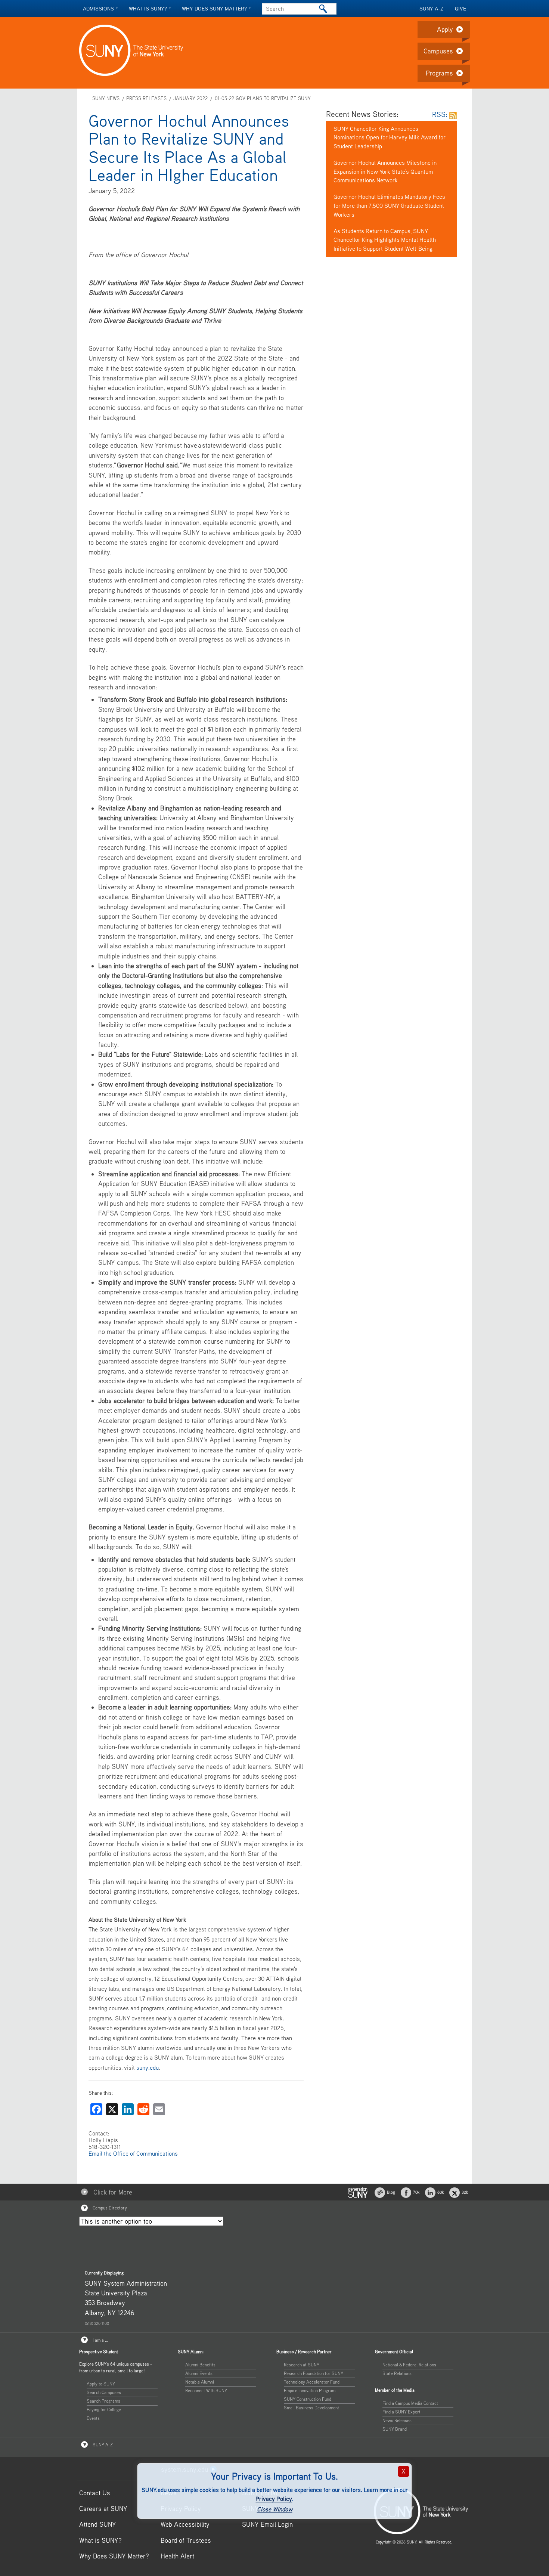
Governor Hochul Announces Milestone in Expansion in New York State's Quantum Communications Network (385, 172)
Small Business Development (311, 2408)
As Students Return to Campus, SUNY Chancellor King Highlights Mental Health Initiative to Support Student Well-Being (385, 240)
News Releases (397, 2420)
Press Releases (146, 98)
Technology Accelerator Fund (312, 2382)
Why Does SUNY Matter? (114, 2556)
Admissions (98, 8)
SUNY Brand (395, 2429)
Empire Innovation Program (310, 2390)
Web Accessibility (185, 2524)
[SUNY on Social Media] (358, 2192)
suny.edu (148, 2067)
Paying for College (104, 2410)
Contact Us (95, 2493)
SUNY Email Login (267, 2524)
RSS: (441, 114)
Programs (439, 73)
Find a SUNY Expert (401, 2412)
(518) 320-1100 (97, 2323)
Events (93, 2418)
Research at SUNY (302, 2365)
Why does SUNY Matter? (214, 8)
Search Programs (103, 2401)
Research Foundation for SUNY (314, 2373)
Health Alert (177, 2556)
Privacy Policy (274, 2499)
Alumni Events (199, 2373)
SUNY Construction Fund (308, 2399)
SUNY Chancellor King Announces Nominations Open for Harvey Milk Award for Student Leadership (390, 138)
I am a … (100, 2340)
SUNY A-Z (432, 8)
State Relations (397, 2373)
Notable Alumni (200, 2382)
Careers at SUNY (103, 2509)
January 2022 (190, 98)
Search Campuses (104, 2392)
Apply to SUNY (101, 2384)
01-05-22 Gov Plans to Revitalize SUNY (263, 98)
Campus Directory (109, 2208)
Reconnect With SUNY (206, 2390)
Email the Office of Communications (133, 2153)
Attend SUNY (98, 2524)
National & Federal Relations (409, 2365)
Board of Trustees (186, 2540)
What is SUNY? (148, 8)
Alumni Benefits (200, 2365)
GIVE (460, 8)
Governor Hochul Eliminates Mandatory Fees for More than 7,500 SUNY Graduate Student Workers (389, 206)
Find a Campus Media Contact (410, 2403)
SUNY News (106, 98)
